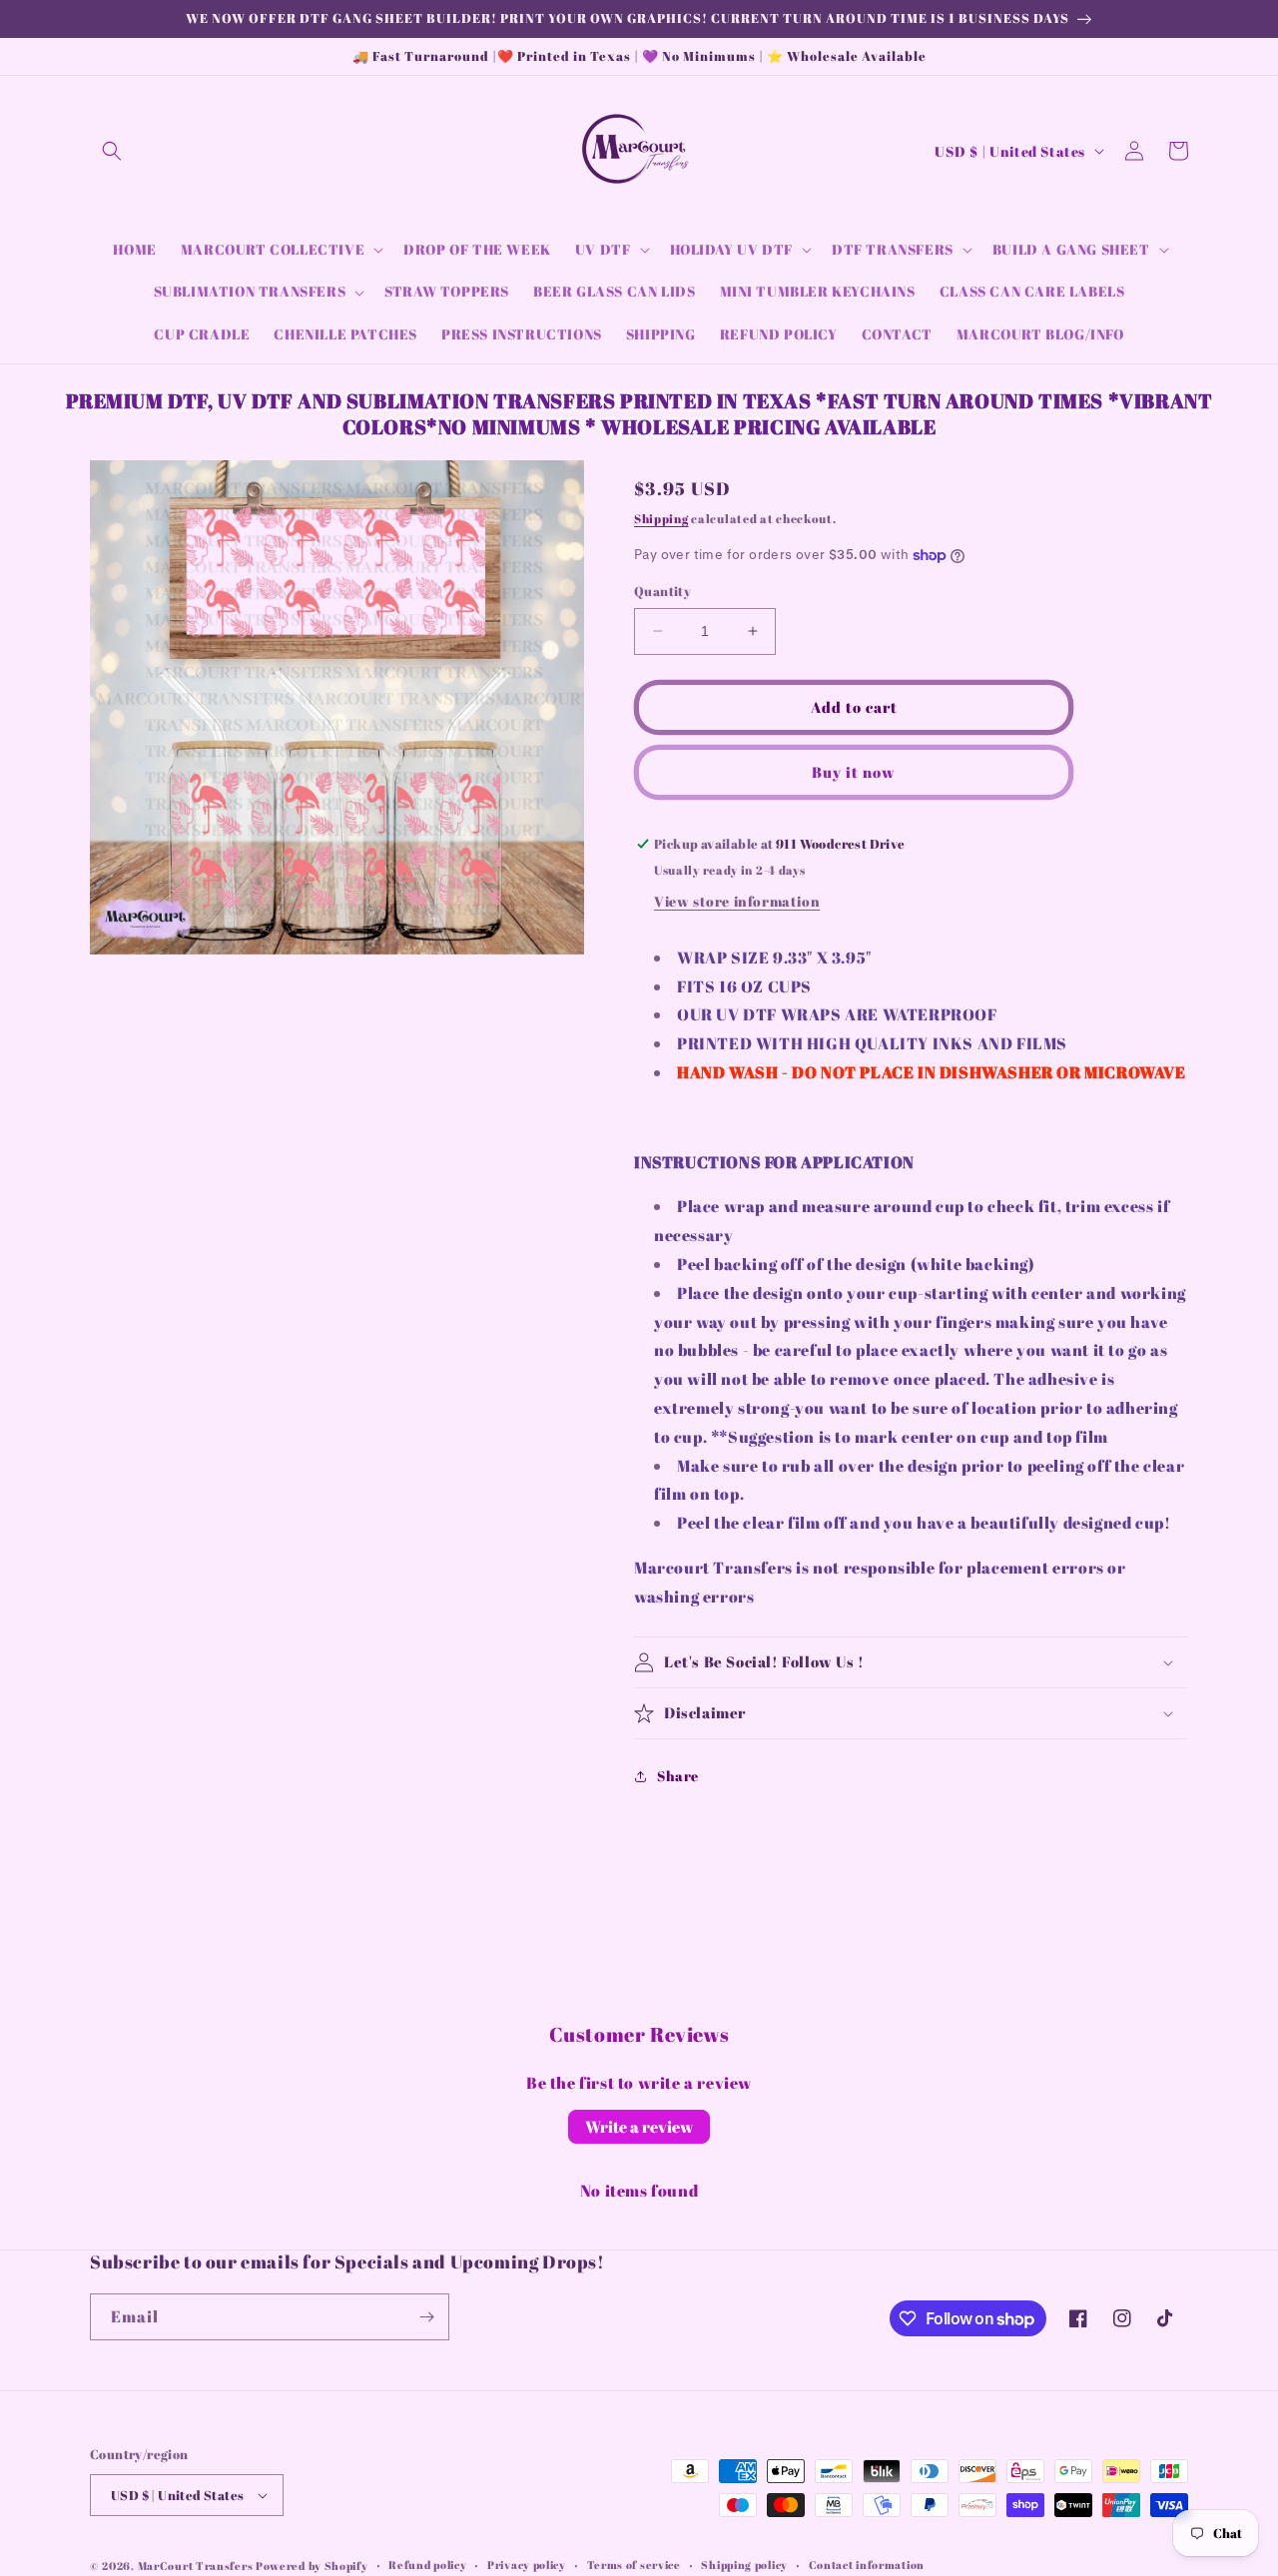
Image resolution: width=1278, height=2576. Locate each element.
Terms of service (634, 2565)
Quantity (662, 591)
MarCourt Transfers (197, 2566)
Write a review (639, 2127)
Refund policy (427, 2565)
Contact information (867, 2565)
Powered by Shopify (312, 2566)
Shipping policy (744, 2565)
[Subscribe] (426, 2317)
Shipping (661, 518)
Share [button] (678, 1776)
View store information (737, 901)
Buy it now (854, 772)
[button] (112, 151)
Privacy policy (527, 2565)
